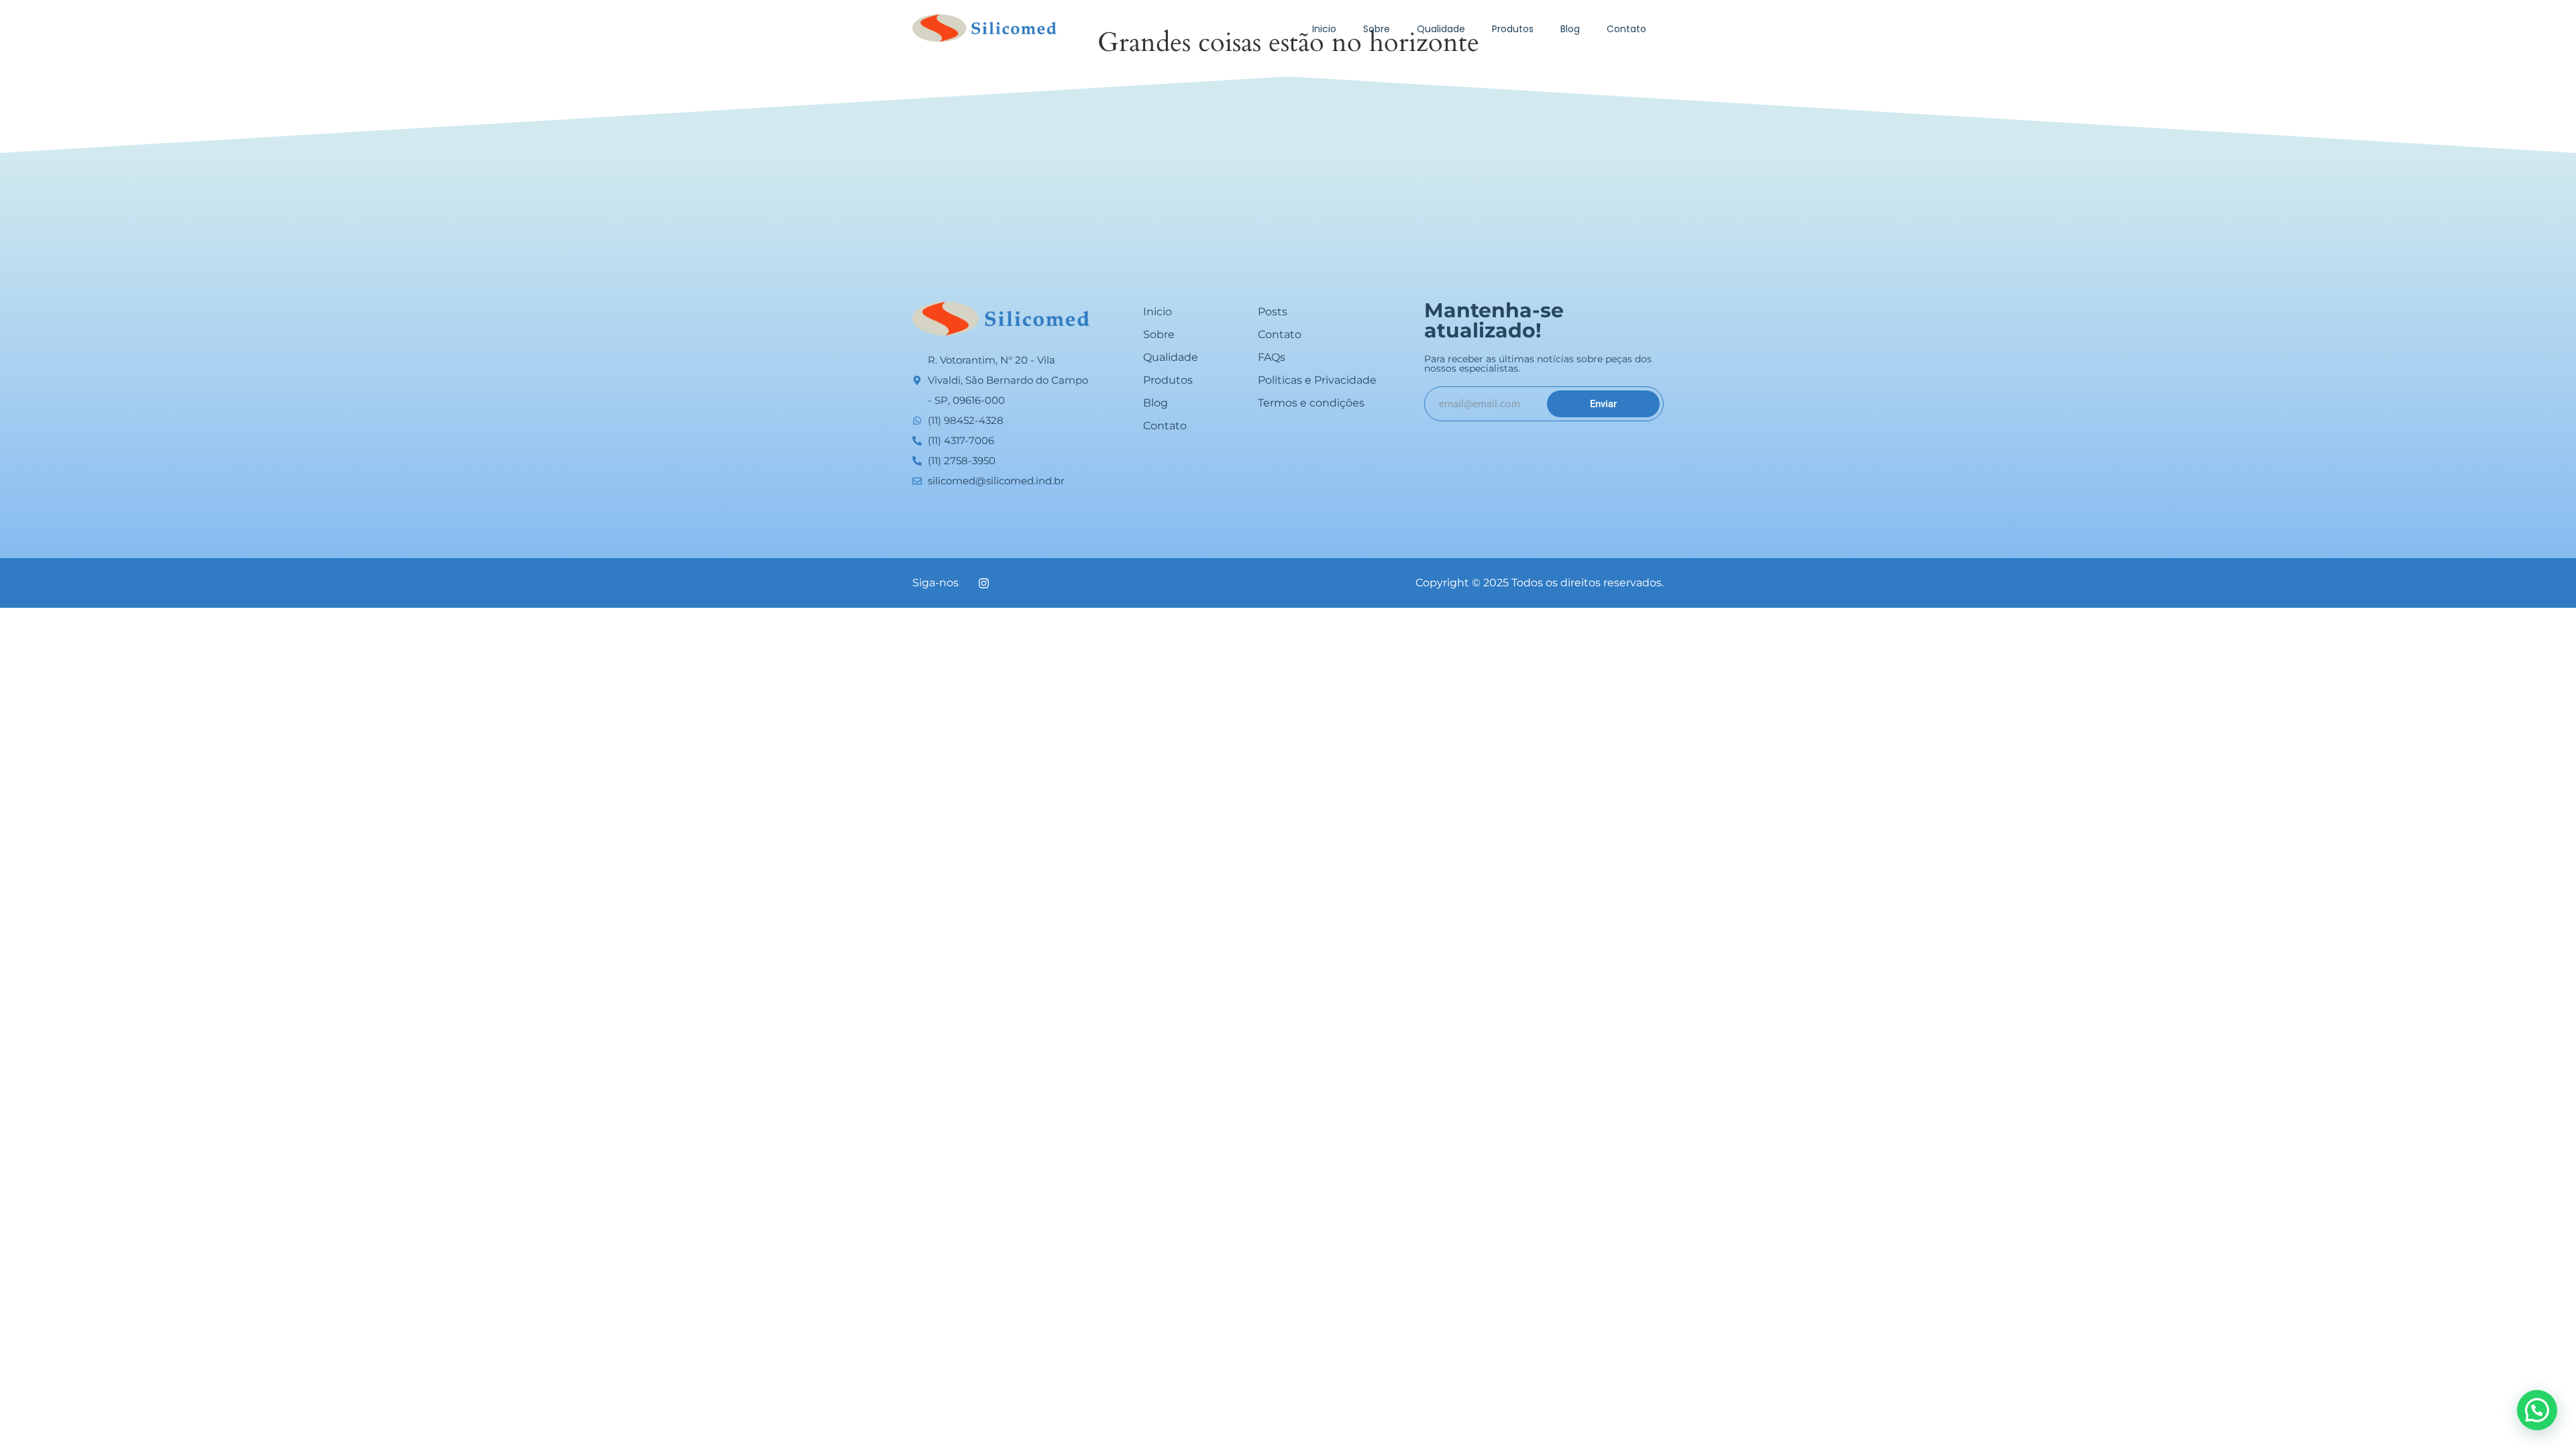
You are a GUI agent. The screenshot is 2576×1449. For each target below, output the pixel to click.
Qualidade (1441, 29)
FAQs (1272, 357)
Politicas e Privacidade (1317, 380)
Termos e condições (1311, 403)
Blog (1570, 29)
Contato (1626, 29)
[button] (2537, 1410)
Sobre (1377, 29)
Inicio (1324, 29)
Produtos (1513, 29)
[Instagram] (983, 583)
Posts (1273, 312)
